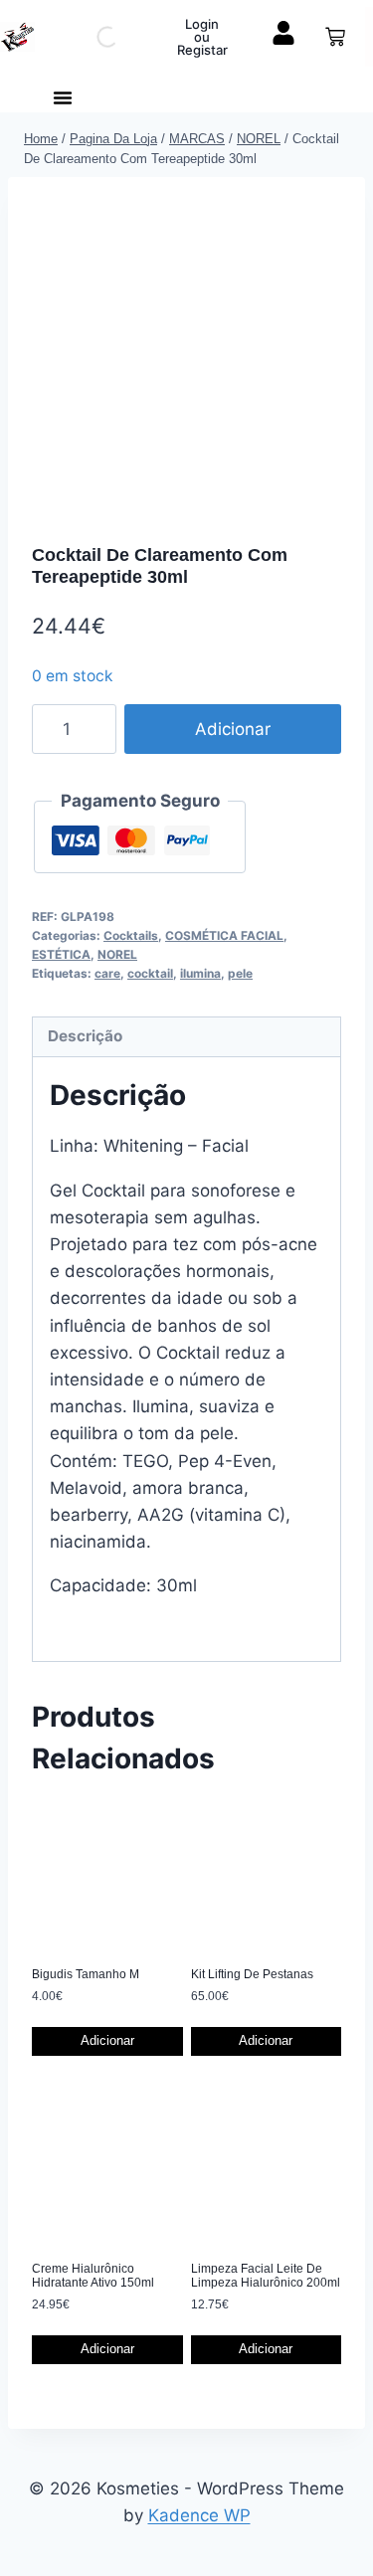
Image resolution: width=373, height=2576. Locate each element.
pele (240, 973)
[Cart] (335, 37)
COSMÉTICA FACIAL (224, 935)
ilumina (200, 973)
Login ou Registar (202, 37)
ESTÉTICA (61, 954)
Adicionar (233, 729)
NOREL (117, 954)
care (107, 973)
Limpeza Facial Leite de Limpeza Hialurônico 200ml (266, 2276)
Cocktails (131, 935)
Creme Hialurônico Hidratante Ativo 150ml (93, 2276)
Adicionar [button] (107, 2040)
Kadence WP (199, 2515)
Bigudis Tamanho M (86, 1974)
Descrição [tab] (85, 1036)
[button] (63, 97)
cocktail (150, 973)
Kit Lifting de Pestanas (252, 1974)
